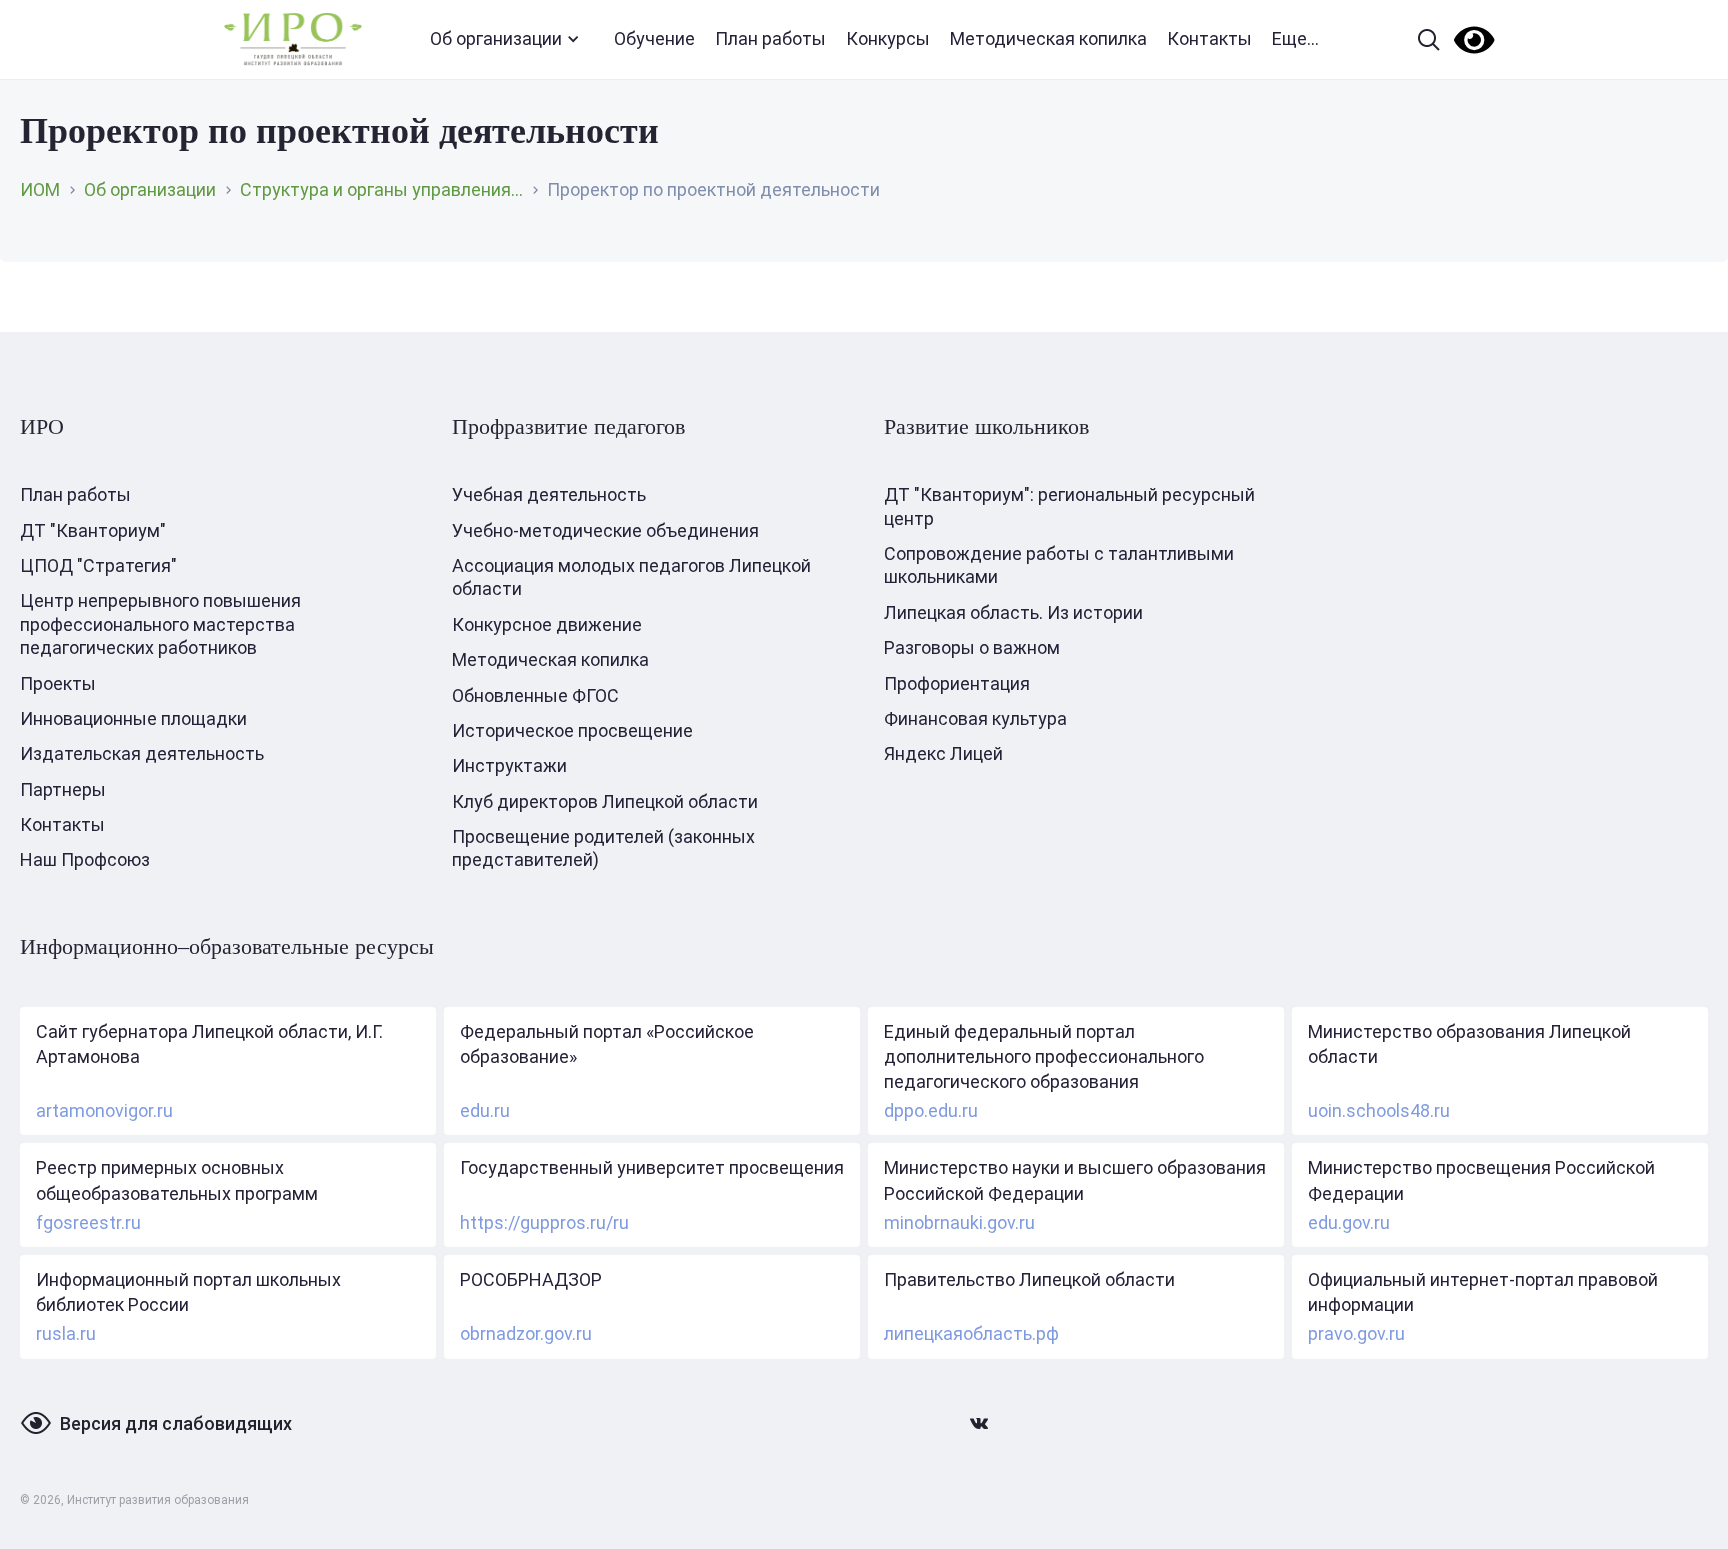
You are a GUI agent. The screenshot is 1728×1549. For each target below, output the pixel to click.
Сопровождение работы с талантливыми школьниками (1059, 565)
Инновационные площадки (133, 718)
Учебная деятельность (549, 494)
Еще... (1295, 38)
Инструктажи (509, 765)
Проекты (58, 683)
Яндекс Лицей (943, 753)
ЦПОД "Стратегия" (98, 565)
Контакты (1209, 38)
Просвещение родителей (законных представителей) (603, 848)
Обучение (654, 38)
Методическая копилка (1048, 38)
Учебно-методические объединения (605, 530)
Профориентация (957, 683)
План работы (770, 38)
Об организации (496, 38)
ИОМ (40, 189)
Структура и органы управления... (381, 189)
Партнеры (63, 789)
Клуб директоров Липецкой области (605, 801)
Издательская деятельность (142, 753)
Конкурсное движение (547, 624)
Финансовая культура (975, 718)
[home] (293, 39)
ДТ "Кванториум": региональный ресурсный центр (1069, 506)
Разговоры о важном (972, 647)
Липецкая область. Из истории (1013, 612)
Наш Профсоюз (85, 859)
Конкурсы (888, 38)
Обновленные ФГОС (535, 695)
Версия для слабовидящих (176, 1423)
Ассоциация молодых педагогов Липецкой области (631, 577)
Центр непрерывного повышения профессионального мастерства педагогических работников (160, 624)
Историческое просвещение (572, 730)
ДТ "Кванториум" (93, 530)
